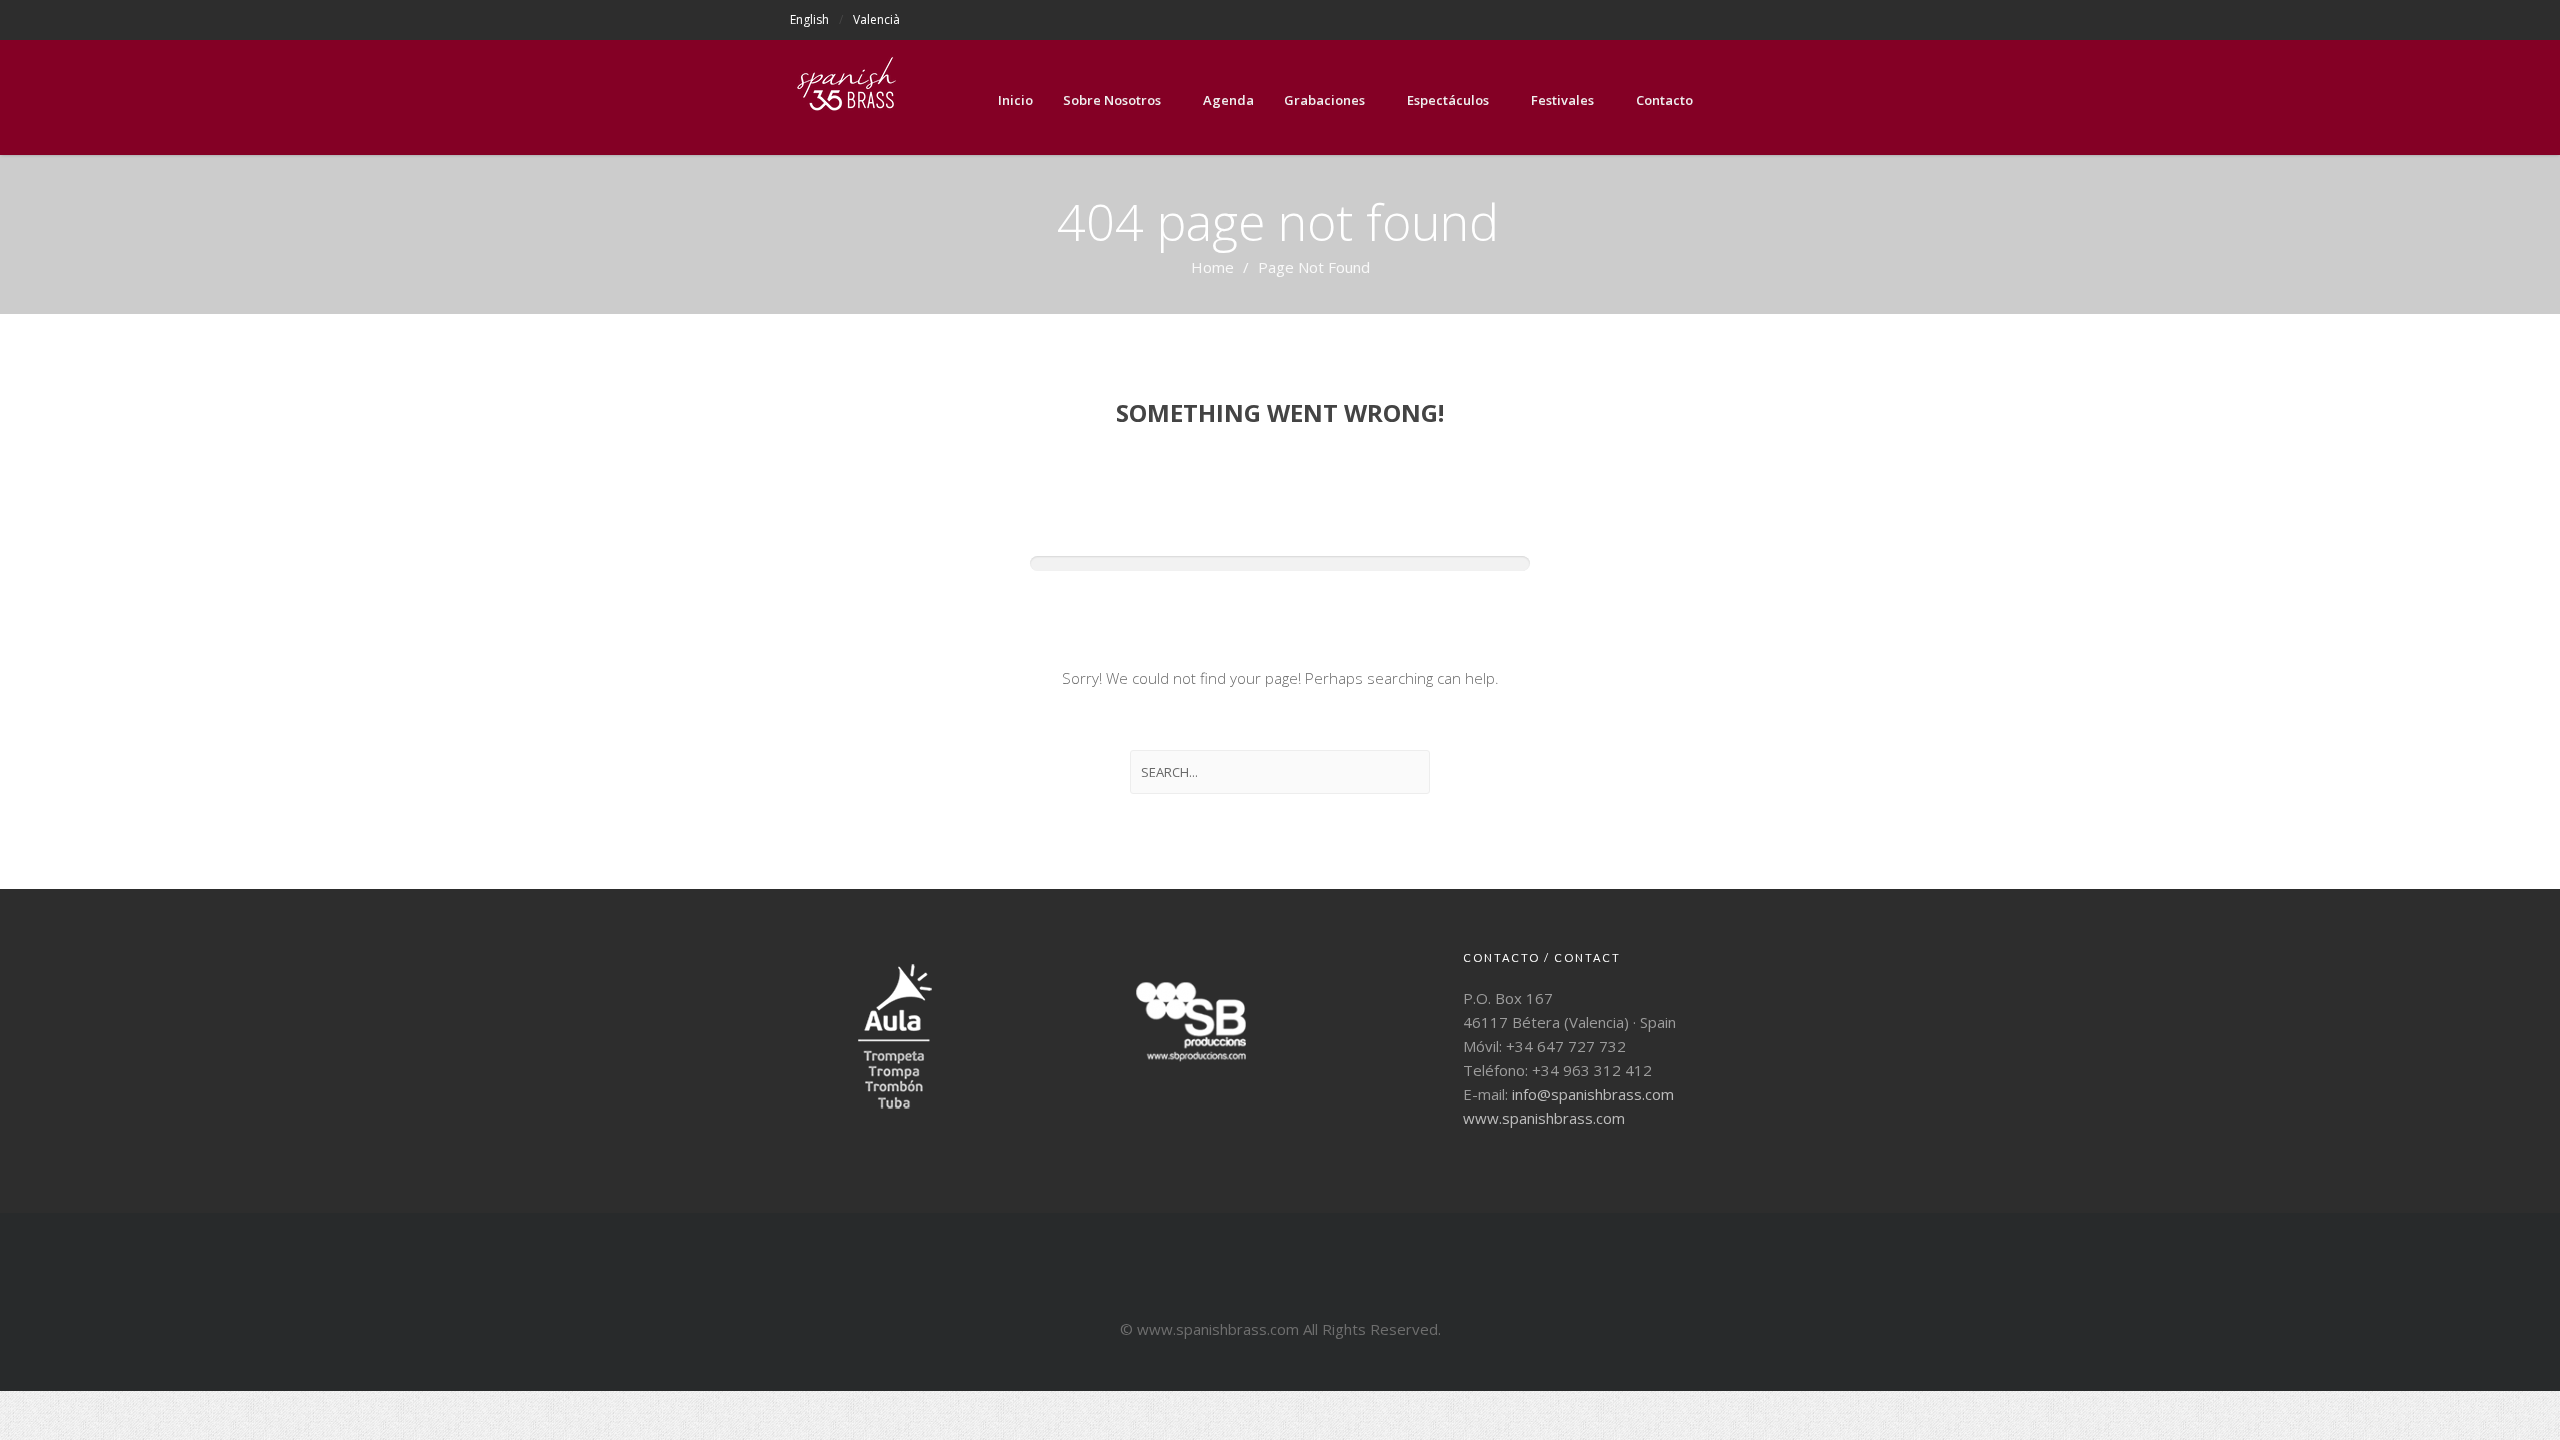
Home (1212, 267)
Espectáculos (1448, 100)
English (809, 19)
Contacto (1664, 100)
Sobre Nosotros (1112, 100)
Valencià (876, 19)
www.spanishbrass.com (1544, 1118)
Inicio (1015, 100)
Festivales (1562, 100)
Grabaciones (1324, 100)
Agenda (1228, 100)
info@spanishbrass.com (1593, 1094)
